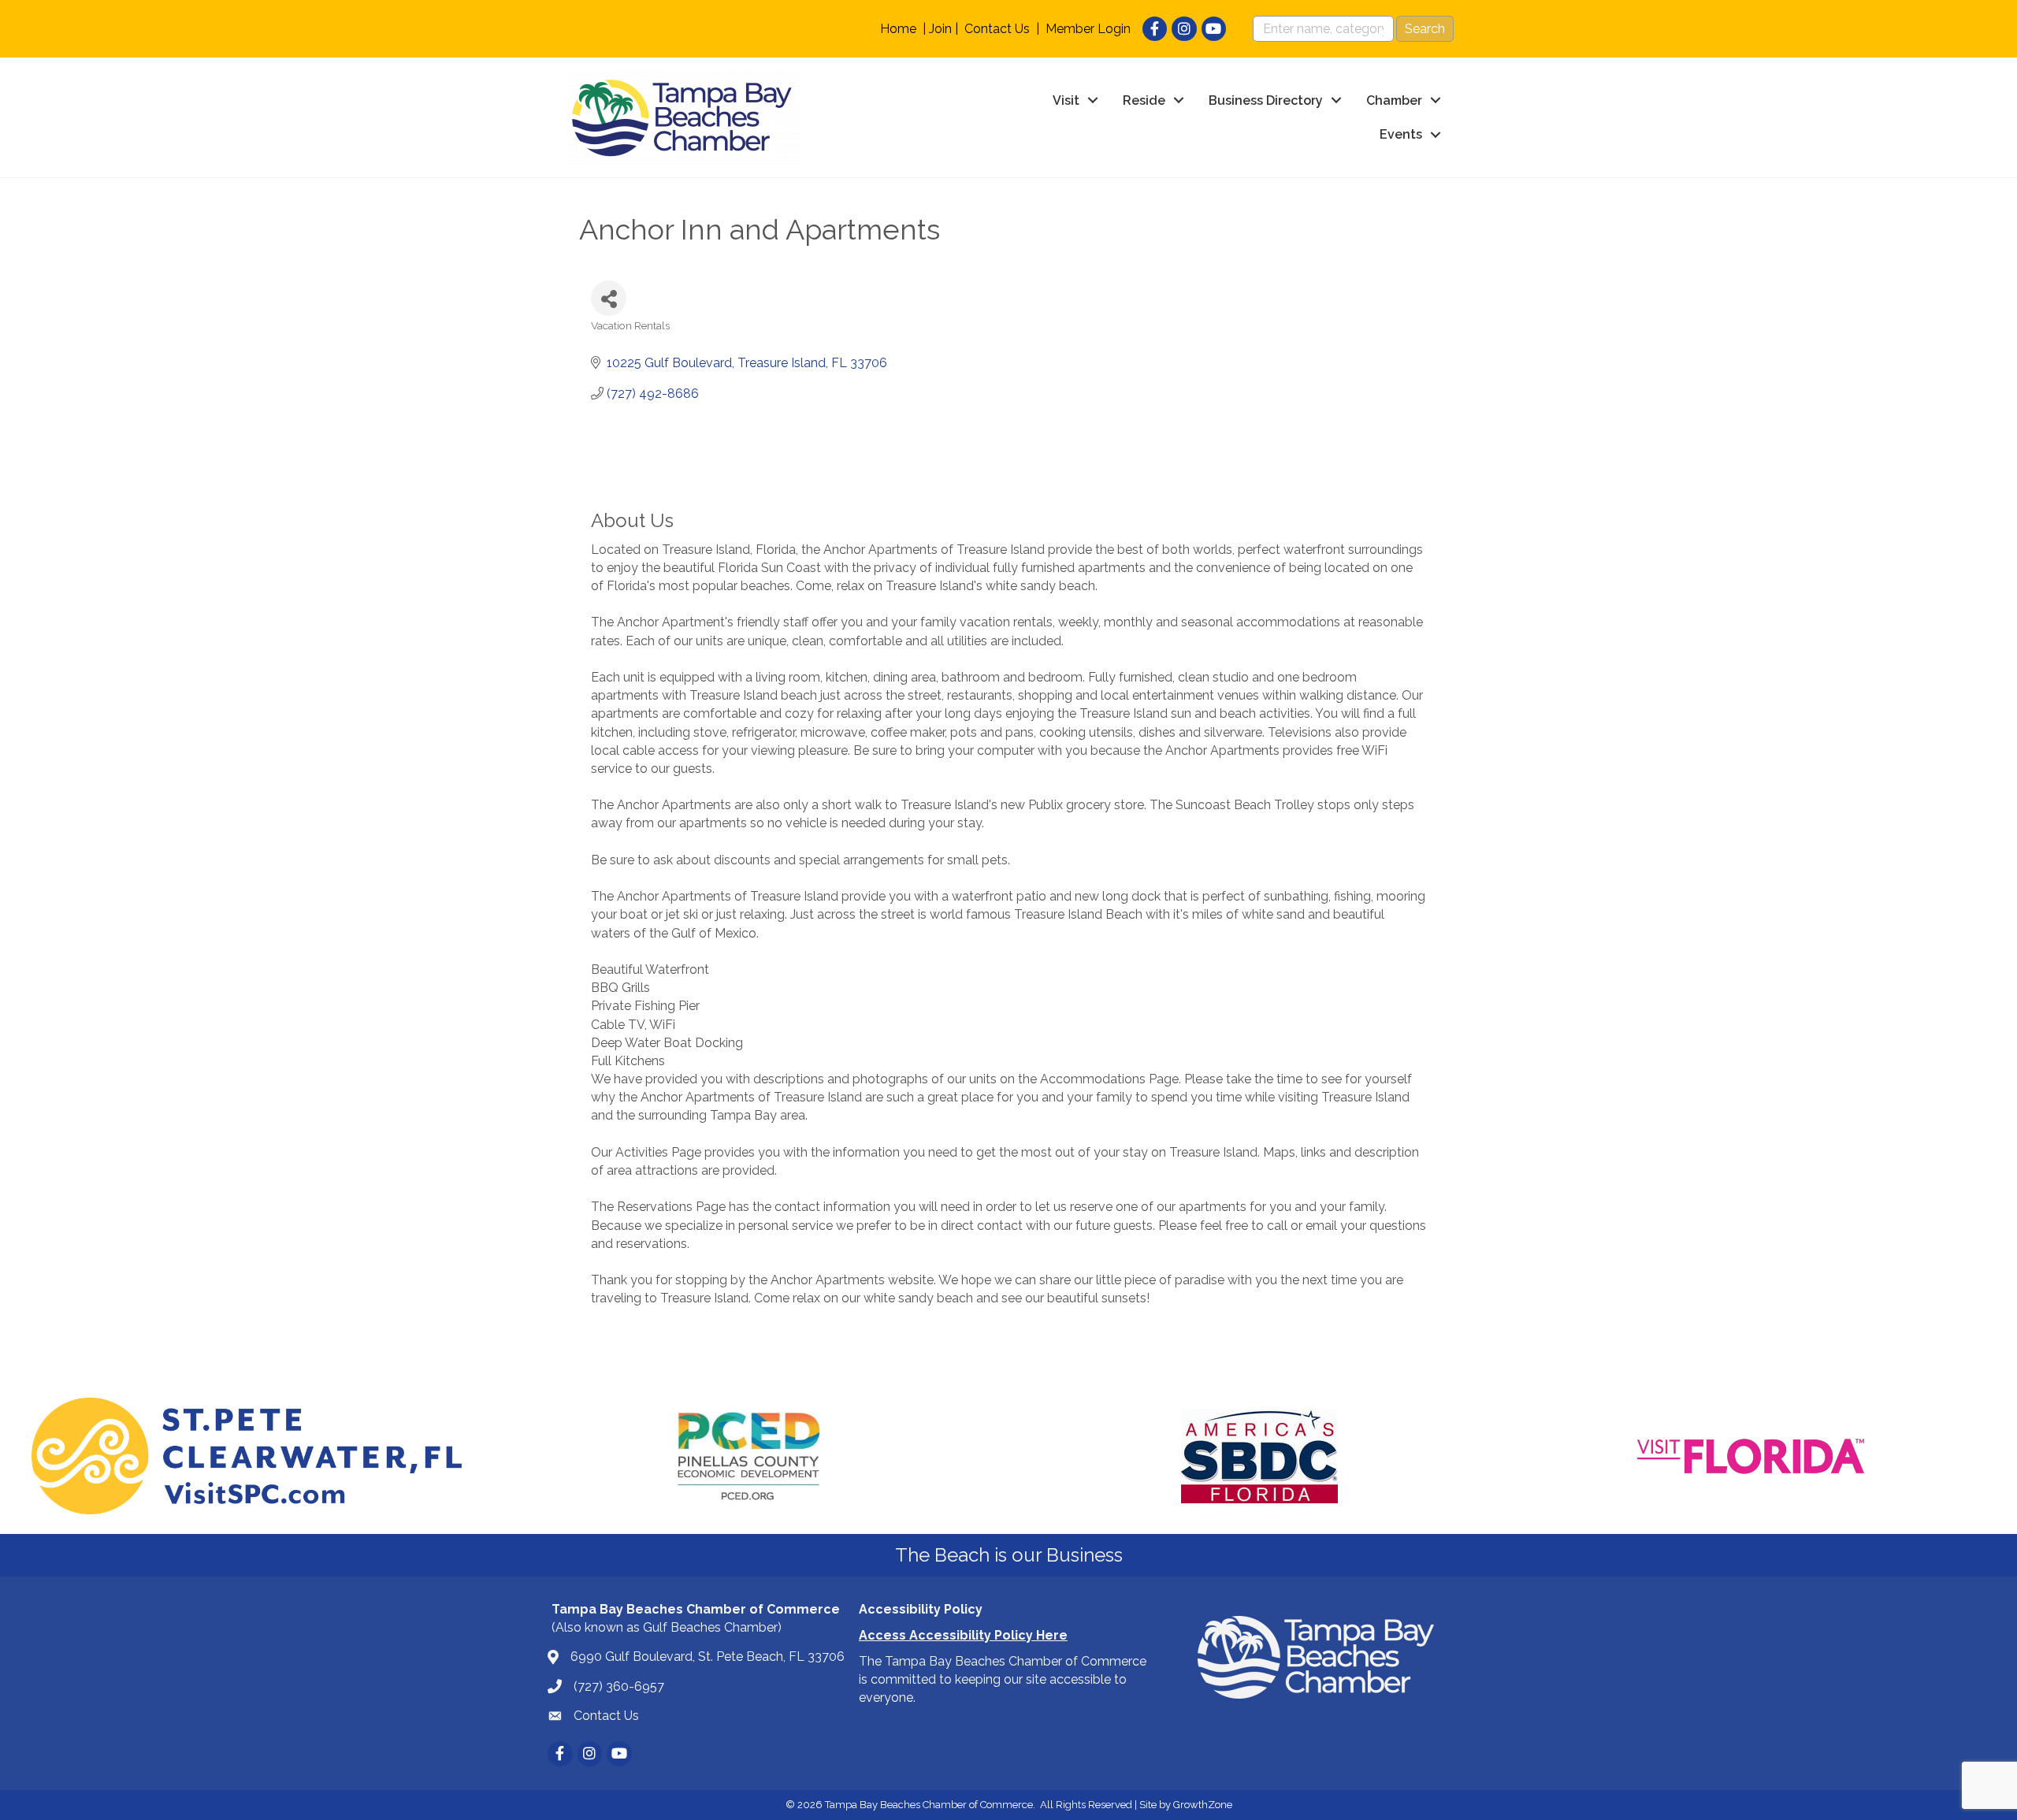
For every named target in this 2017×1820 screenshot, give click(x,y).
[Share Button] (609, 298)
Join (940, 29)
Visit (1066, 100)
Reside (1144, 100)
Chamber (1394, 100)
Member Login (1088, 29)
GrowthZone (1203, 1805)
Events (1401, 134)
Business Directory (1266, 100)
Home (898, 29)
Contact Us (997, 29)
